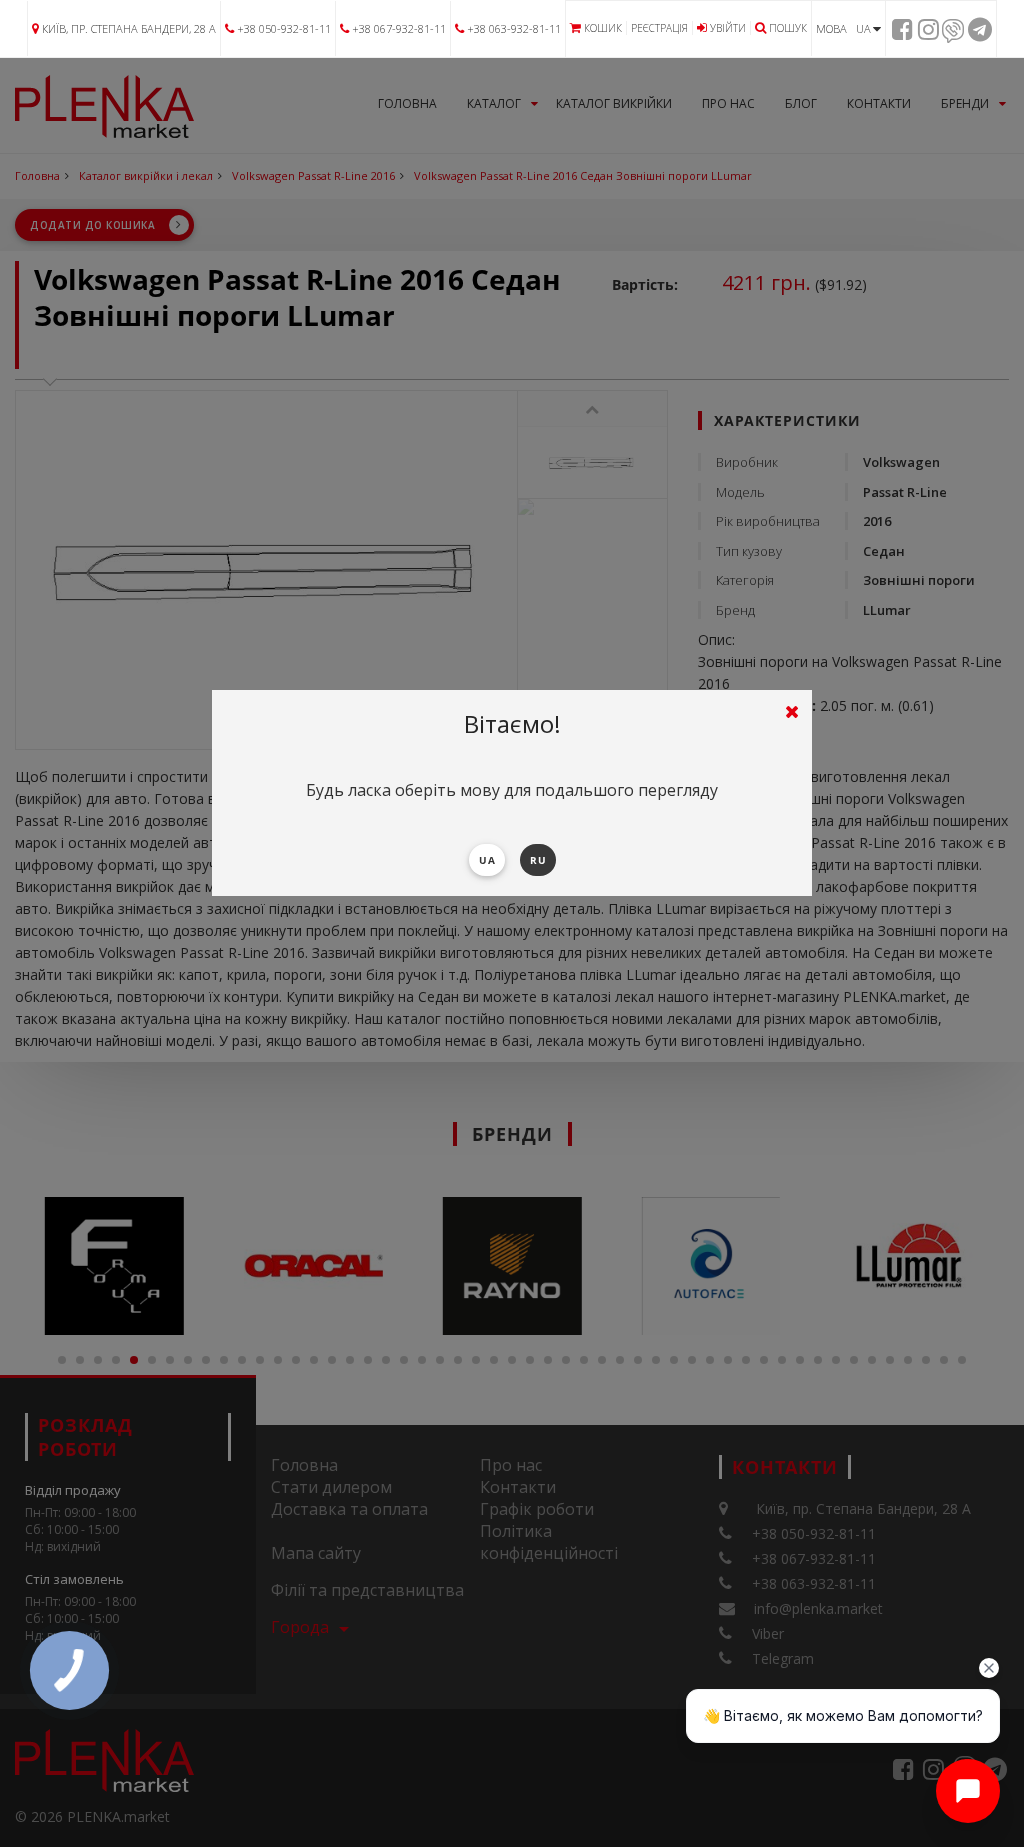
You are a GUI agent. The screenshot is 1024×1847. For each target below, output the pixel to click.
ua (487, 860)
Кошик (603, 28)
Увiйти (728, 28)
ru (538, 860)
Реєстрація (659, 28)
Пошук (788, 28)
